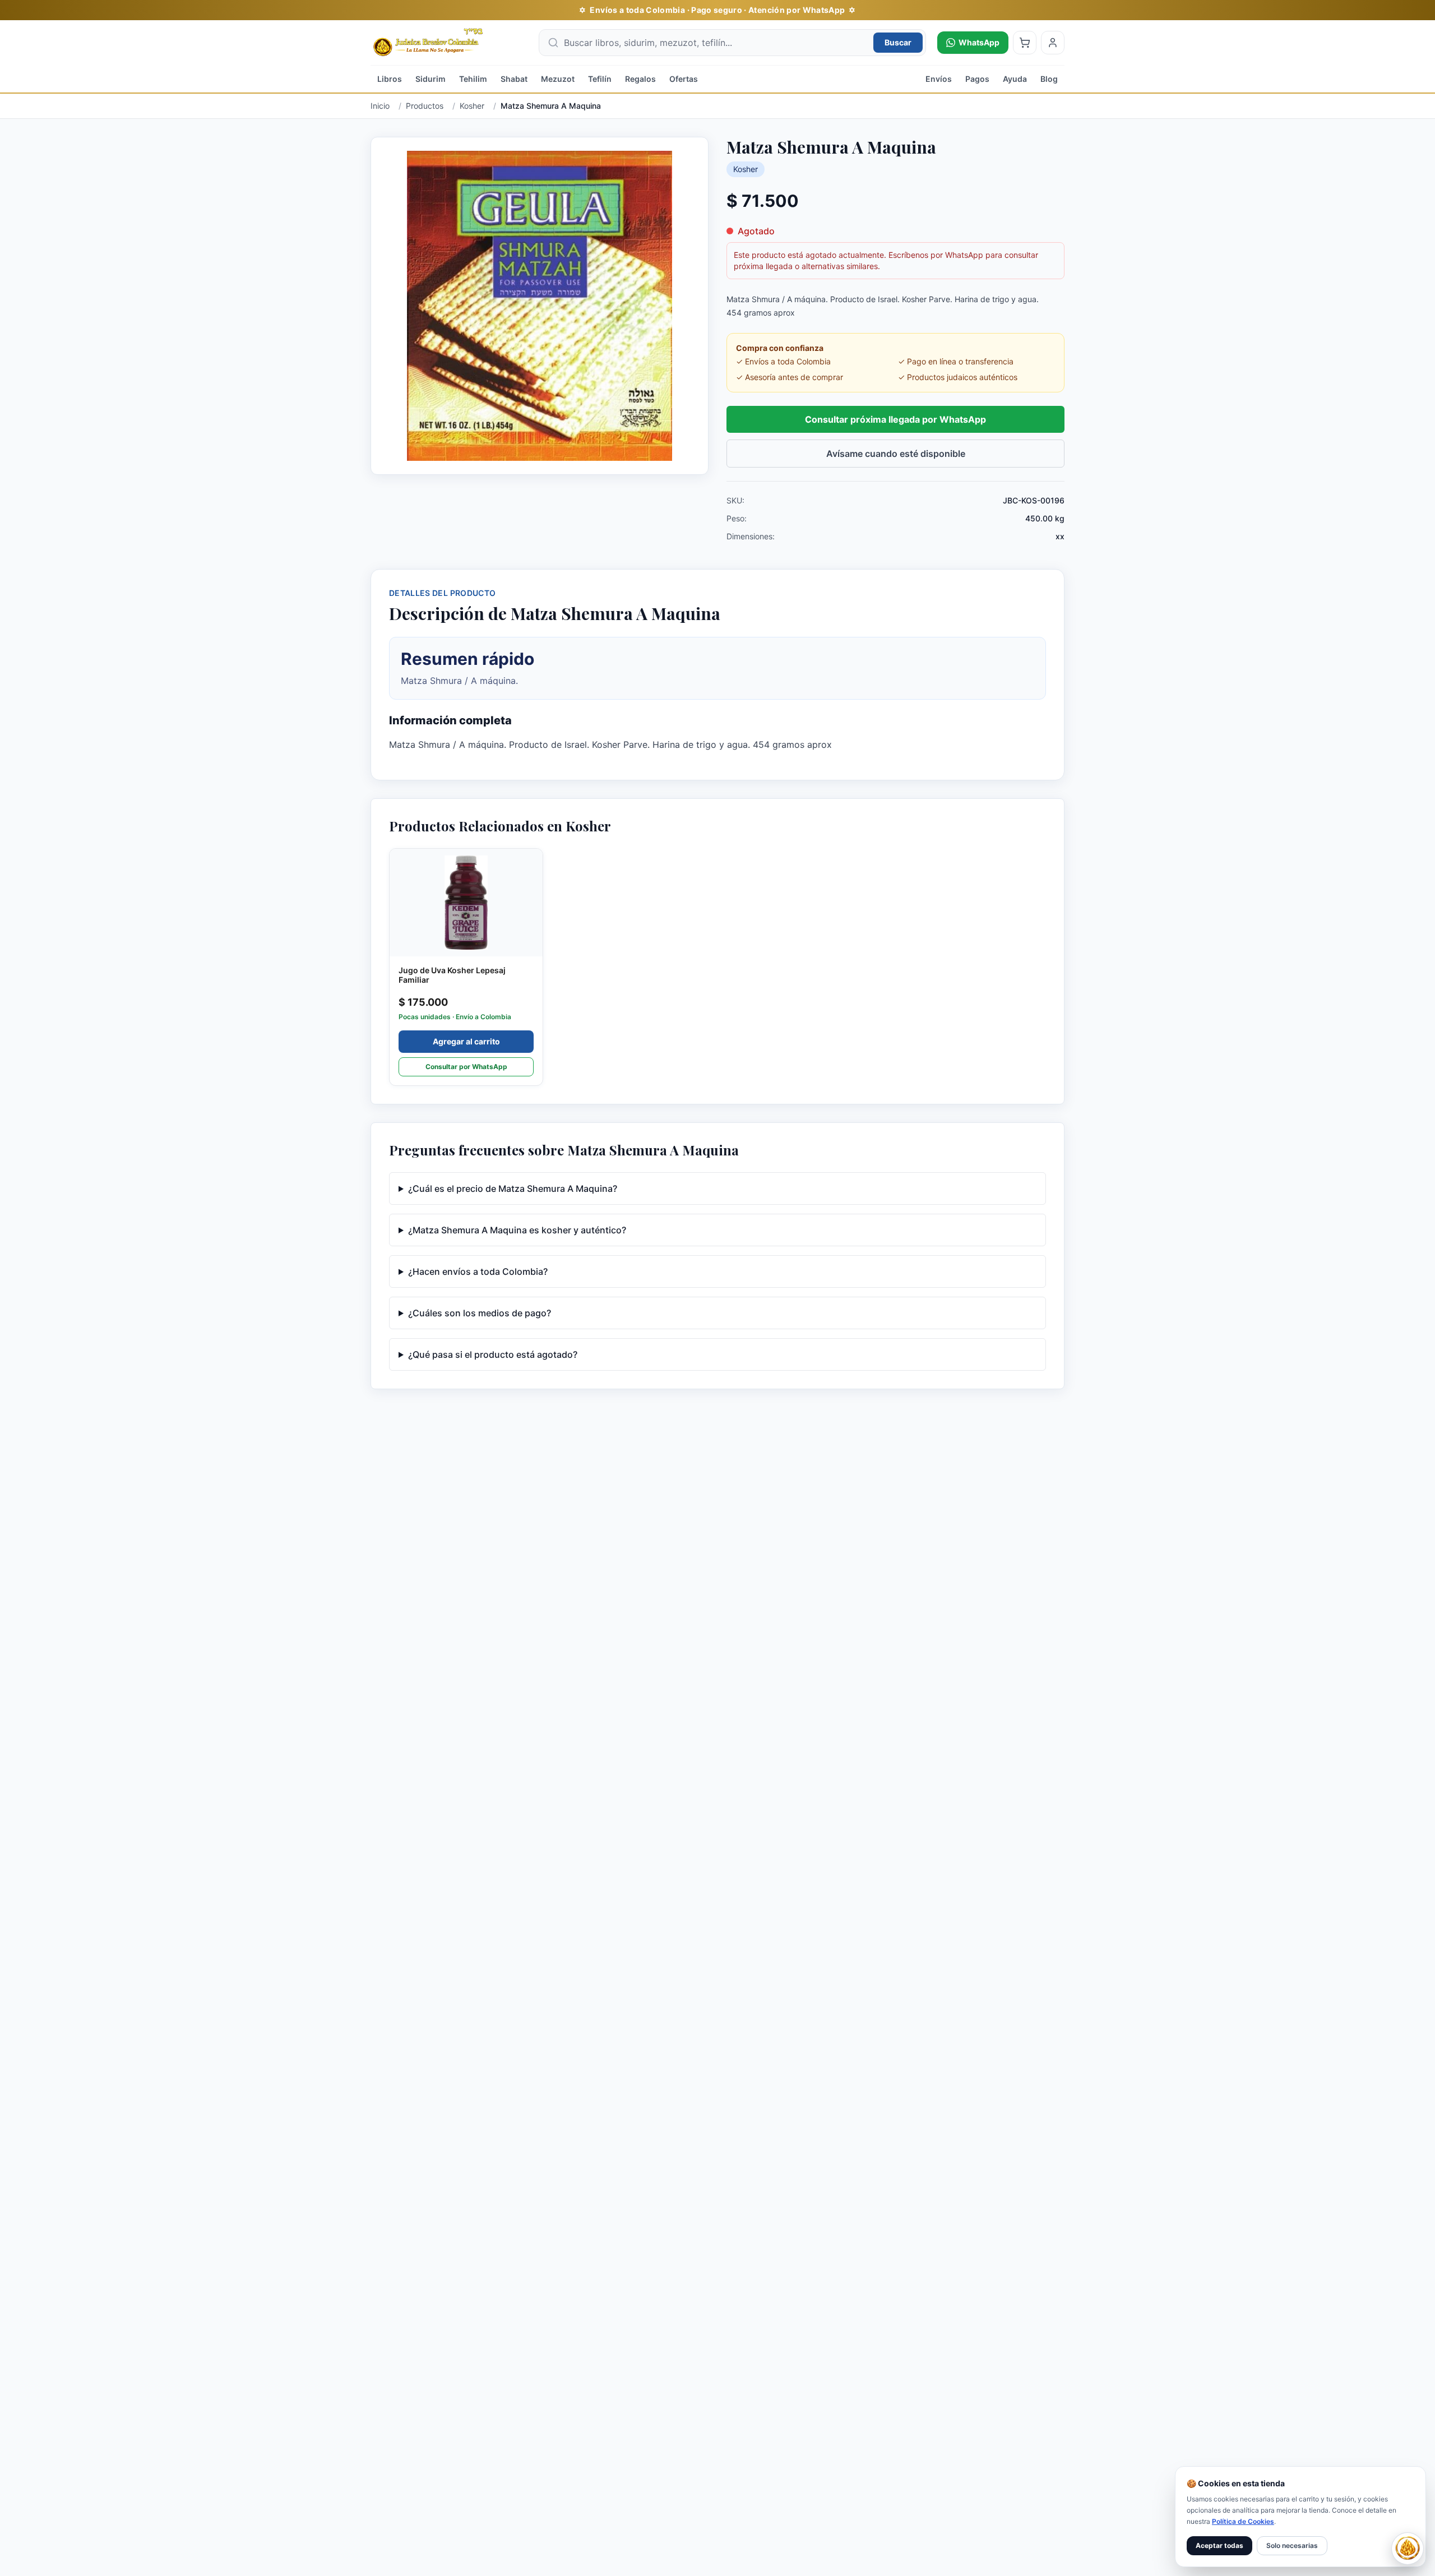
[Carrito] (1025, 43)
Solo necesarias (1292, 2545)
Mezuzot (558, 79)
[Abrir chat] (1408, 2549)
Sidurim (430, 79)
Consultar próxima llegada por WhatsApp (895, 419)
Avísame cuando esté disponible (896, 454)
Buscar (898, 42)
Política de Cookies (1243, 2521)
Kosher (746, 169)
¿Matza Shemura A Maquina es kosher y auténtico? (517, 1230)
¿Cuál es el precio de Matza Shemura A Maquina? (513, 1188)
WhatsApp (979, 42)
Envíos (939, 79)
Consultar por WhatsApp (466, 1067)
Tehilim (473, 79)
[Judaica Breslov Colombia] (449, 43)
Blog (1049, 79)
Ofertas (684, 79)
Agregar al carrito (466, 1041)
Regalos (640, 79)
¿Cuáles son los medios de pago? (480, 1313)
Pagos (977, 79)
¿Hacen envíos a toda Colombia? (478, 1271)
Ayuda (1015, 79)
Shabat (514, 79)
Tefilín (600, 79)
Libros (390, 79)
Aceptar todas (1219, 2545)
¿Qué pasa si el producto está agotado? (493, 1354)
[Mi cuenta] (1053, 43)
